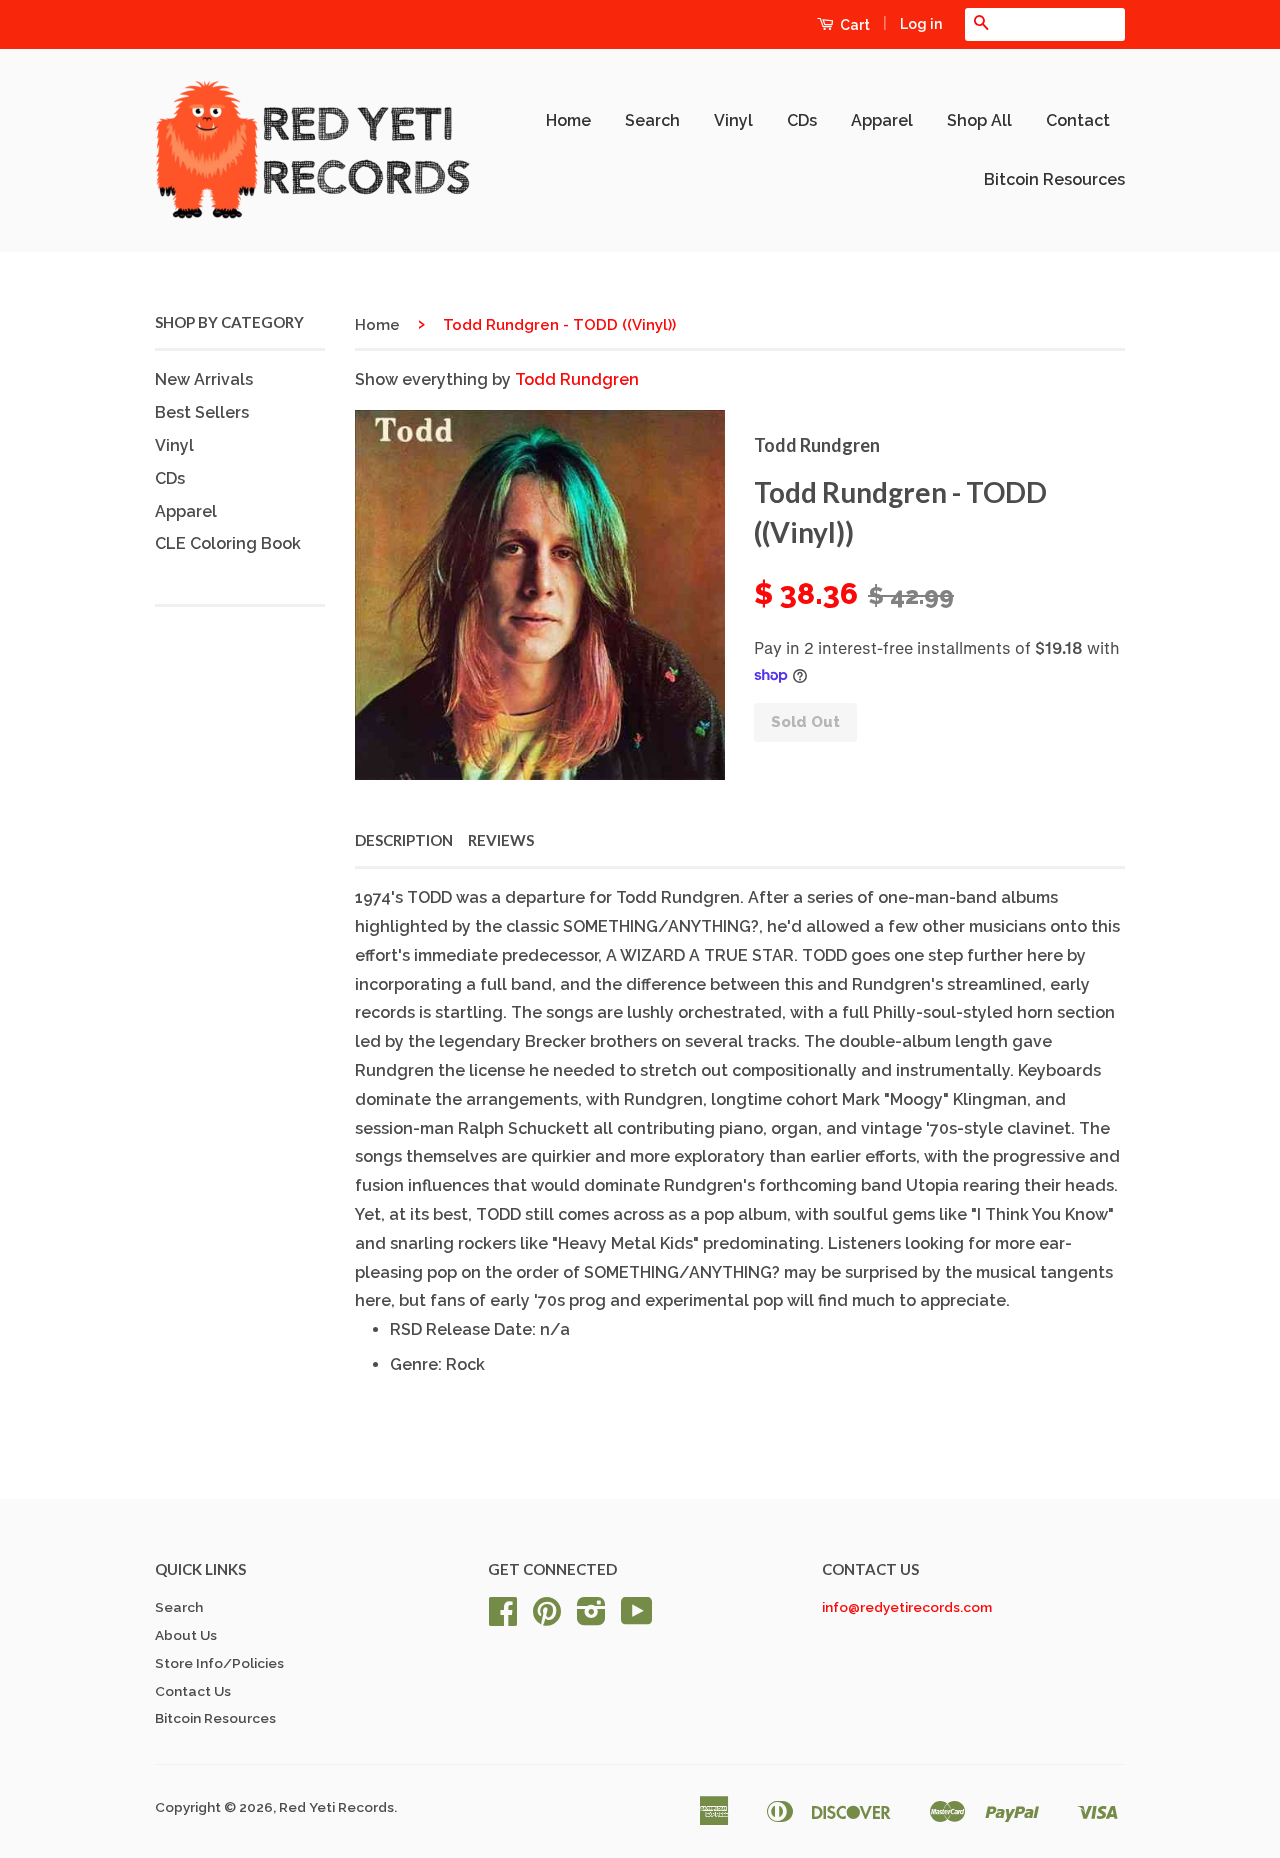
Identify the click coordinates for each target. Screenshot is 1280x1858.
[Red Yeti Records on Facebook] (503, 1618)
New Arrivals (204, 379)
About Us (186, 1635)
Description (404, 840)
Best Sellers (202, 412)
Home (568, 120)
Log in (921, 24)
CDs (802, 120)
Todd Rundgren (577, 379)
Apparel (882, 120)
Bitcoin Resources (1054, 179)
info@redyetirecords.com (907, 1607)
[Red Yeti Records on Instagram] (591, 1618)
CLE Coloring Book (228, 543)
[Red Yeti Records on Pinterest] (547, 1618)
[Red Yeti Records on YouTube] (637, 1618)
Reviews (501, 840)
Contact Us (193, 1691)
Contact (1078, 120)
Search (652, 120)
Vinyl (733, 120)
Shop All (979, 120)
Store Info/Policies (219, 1663)
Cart (853, 25)
